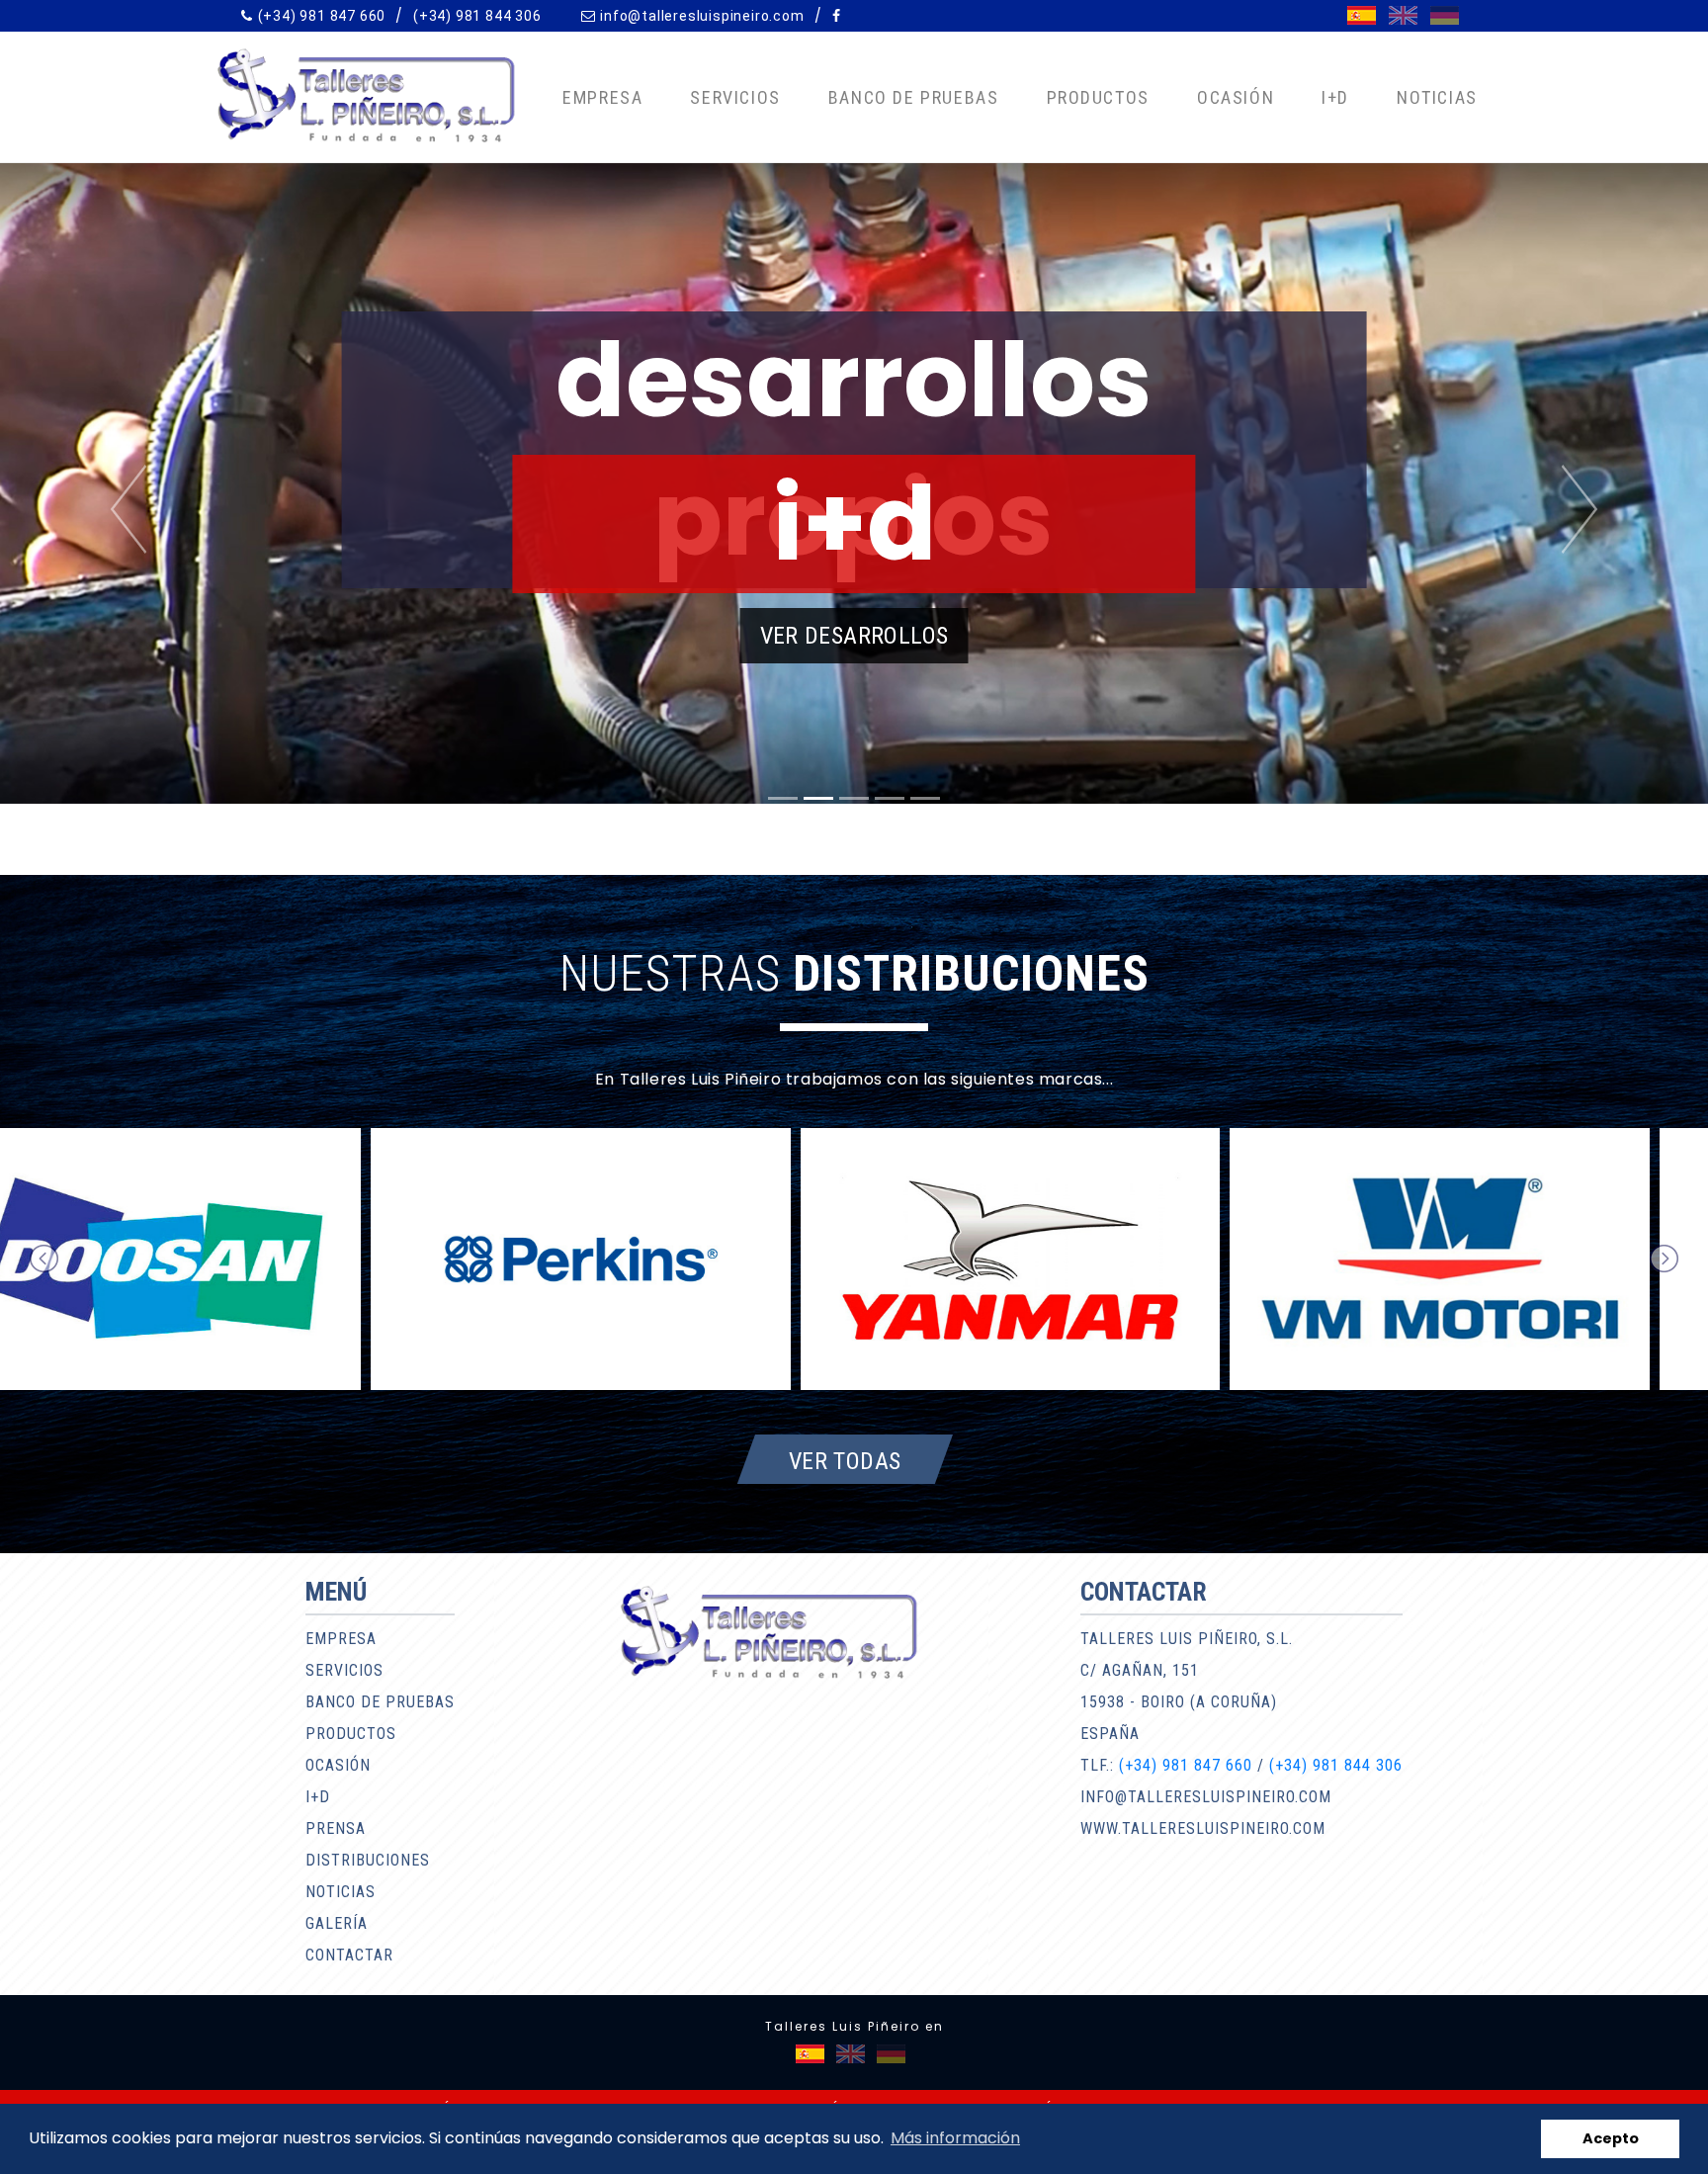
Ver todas (845, 1460)
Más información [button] (955, 2138)
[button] (128, 509)
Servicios (735, 97)
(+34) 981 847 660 (322, 16)
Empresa (602, 97)
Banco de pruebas (914, 97)
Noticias (1437, 97)
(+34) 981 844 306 (477, 16)
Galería (337, 1923)
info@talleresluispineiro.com (702, 16)
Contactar (349, 1955)
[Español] (1362, 15)
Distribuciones (368, 1860)
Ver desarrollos (854, 636)
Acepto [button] (1611, 2138)
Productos (1098, 97)
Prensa (336, 1828)
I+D (1335, 97)
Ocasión (1236, 97)
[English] (1403, 15)
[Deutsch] (1445, 15)
